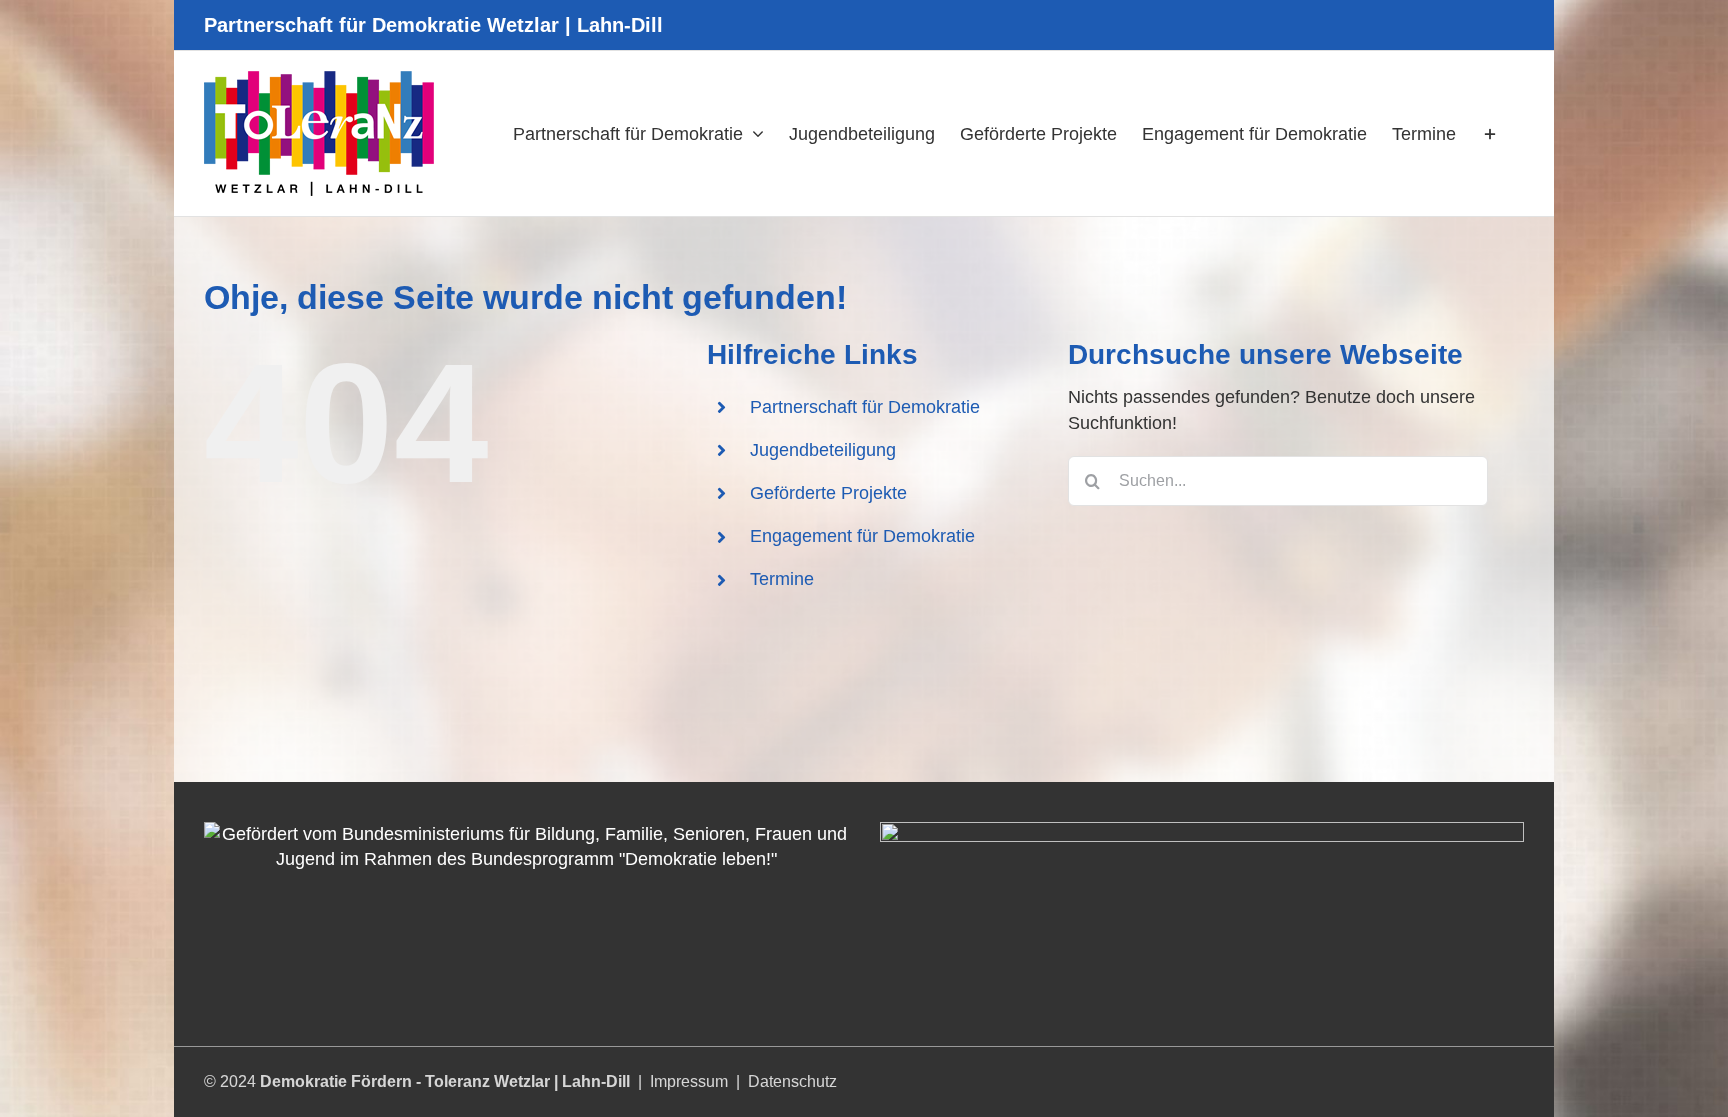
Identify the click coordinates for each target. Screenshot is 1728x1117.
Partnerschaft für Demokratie (865, 407)
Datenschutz (792, 1081)
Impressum (689, 1081)
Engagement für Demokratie (862, 536)
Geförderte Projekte (828, 493)
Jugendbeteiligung (823, 450)
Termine (782, 579)
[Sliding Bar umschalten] (1490, 133)
